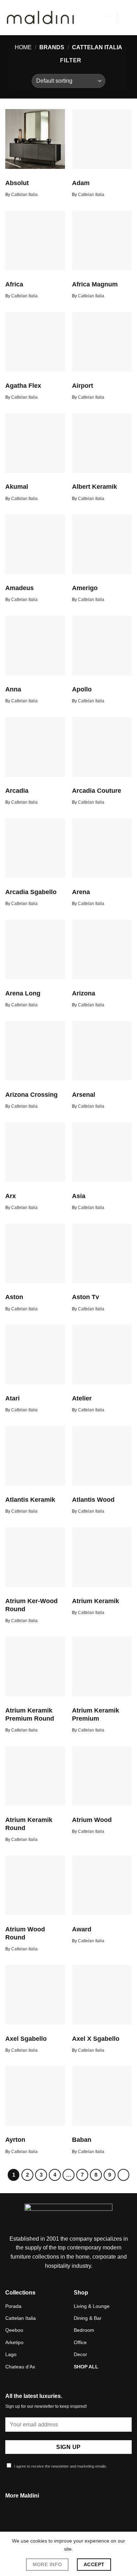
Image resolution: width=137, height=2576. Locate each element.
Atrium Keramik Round (29, 1824)
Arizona (84, 993)
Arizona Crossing (31, 1095)
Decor (80, 2354)
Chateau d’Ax (20, 2367)
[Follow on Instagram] (68, 2525)
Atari (12, 1398)
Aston (14, 1297)
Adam (81, 183)
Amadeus (19, 588)
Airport (83, 386)
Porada (13, 2306)
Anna (13, 689)
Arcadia (17, 791)
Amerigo (85, 588)
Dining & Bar (88, 2318)
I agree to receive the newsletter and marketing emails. (60, 2466)
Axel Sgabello (26, 2039)
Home (23, 47)
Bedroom (84, 2330)
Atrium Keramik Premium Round (30, 1714)
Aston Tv (86, 1297)
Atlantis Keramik (30, 1500)
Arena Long (23, 993)
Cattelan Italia (21, 2318)
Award (82, 1929)
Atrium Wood (92, 1820)
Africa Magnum (95, 284)
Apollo (82, 689)
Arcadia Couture (97, 791)
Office (80, 2342)
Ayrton (15, 2140)
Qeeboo (14, 2330)
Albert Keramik (94, 487)
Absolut (17, 183)
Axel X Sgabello (96, 2039)
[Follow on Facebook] (60, 2525)
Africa (14, 284)
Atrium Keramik (96, 1601)
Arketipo (14, 2342)
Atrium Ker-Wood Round (31, 1605)
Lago (11, 2354)
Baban (82, 2140)
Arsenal (84, 1095)
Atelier (82, 1398)
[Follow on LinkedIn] (77, 2525)
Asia (79, 1196)
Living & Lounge (92, 2306)
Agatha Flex (23, 386)
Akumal (17, 487)
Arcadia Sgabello (31, 892)
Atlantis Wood (93, 1500)
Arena (81, 892)
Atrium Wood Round (25, 1933)
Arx (11, 1196)
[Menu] (128, 17)
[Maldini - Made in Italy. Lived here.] (40, 18)
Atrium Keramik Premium (96, 1714)
